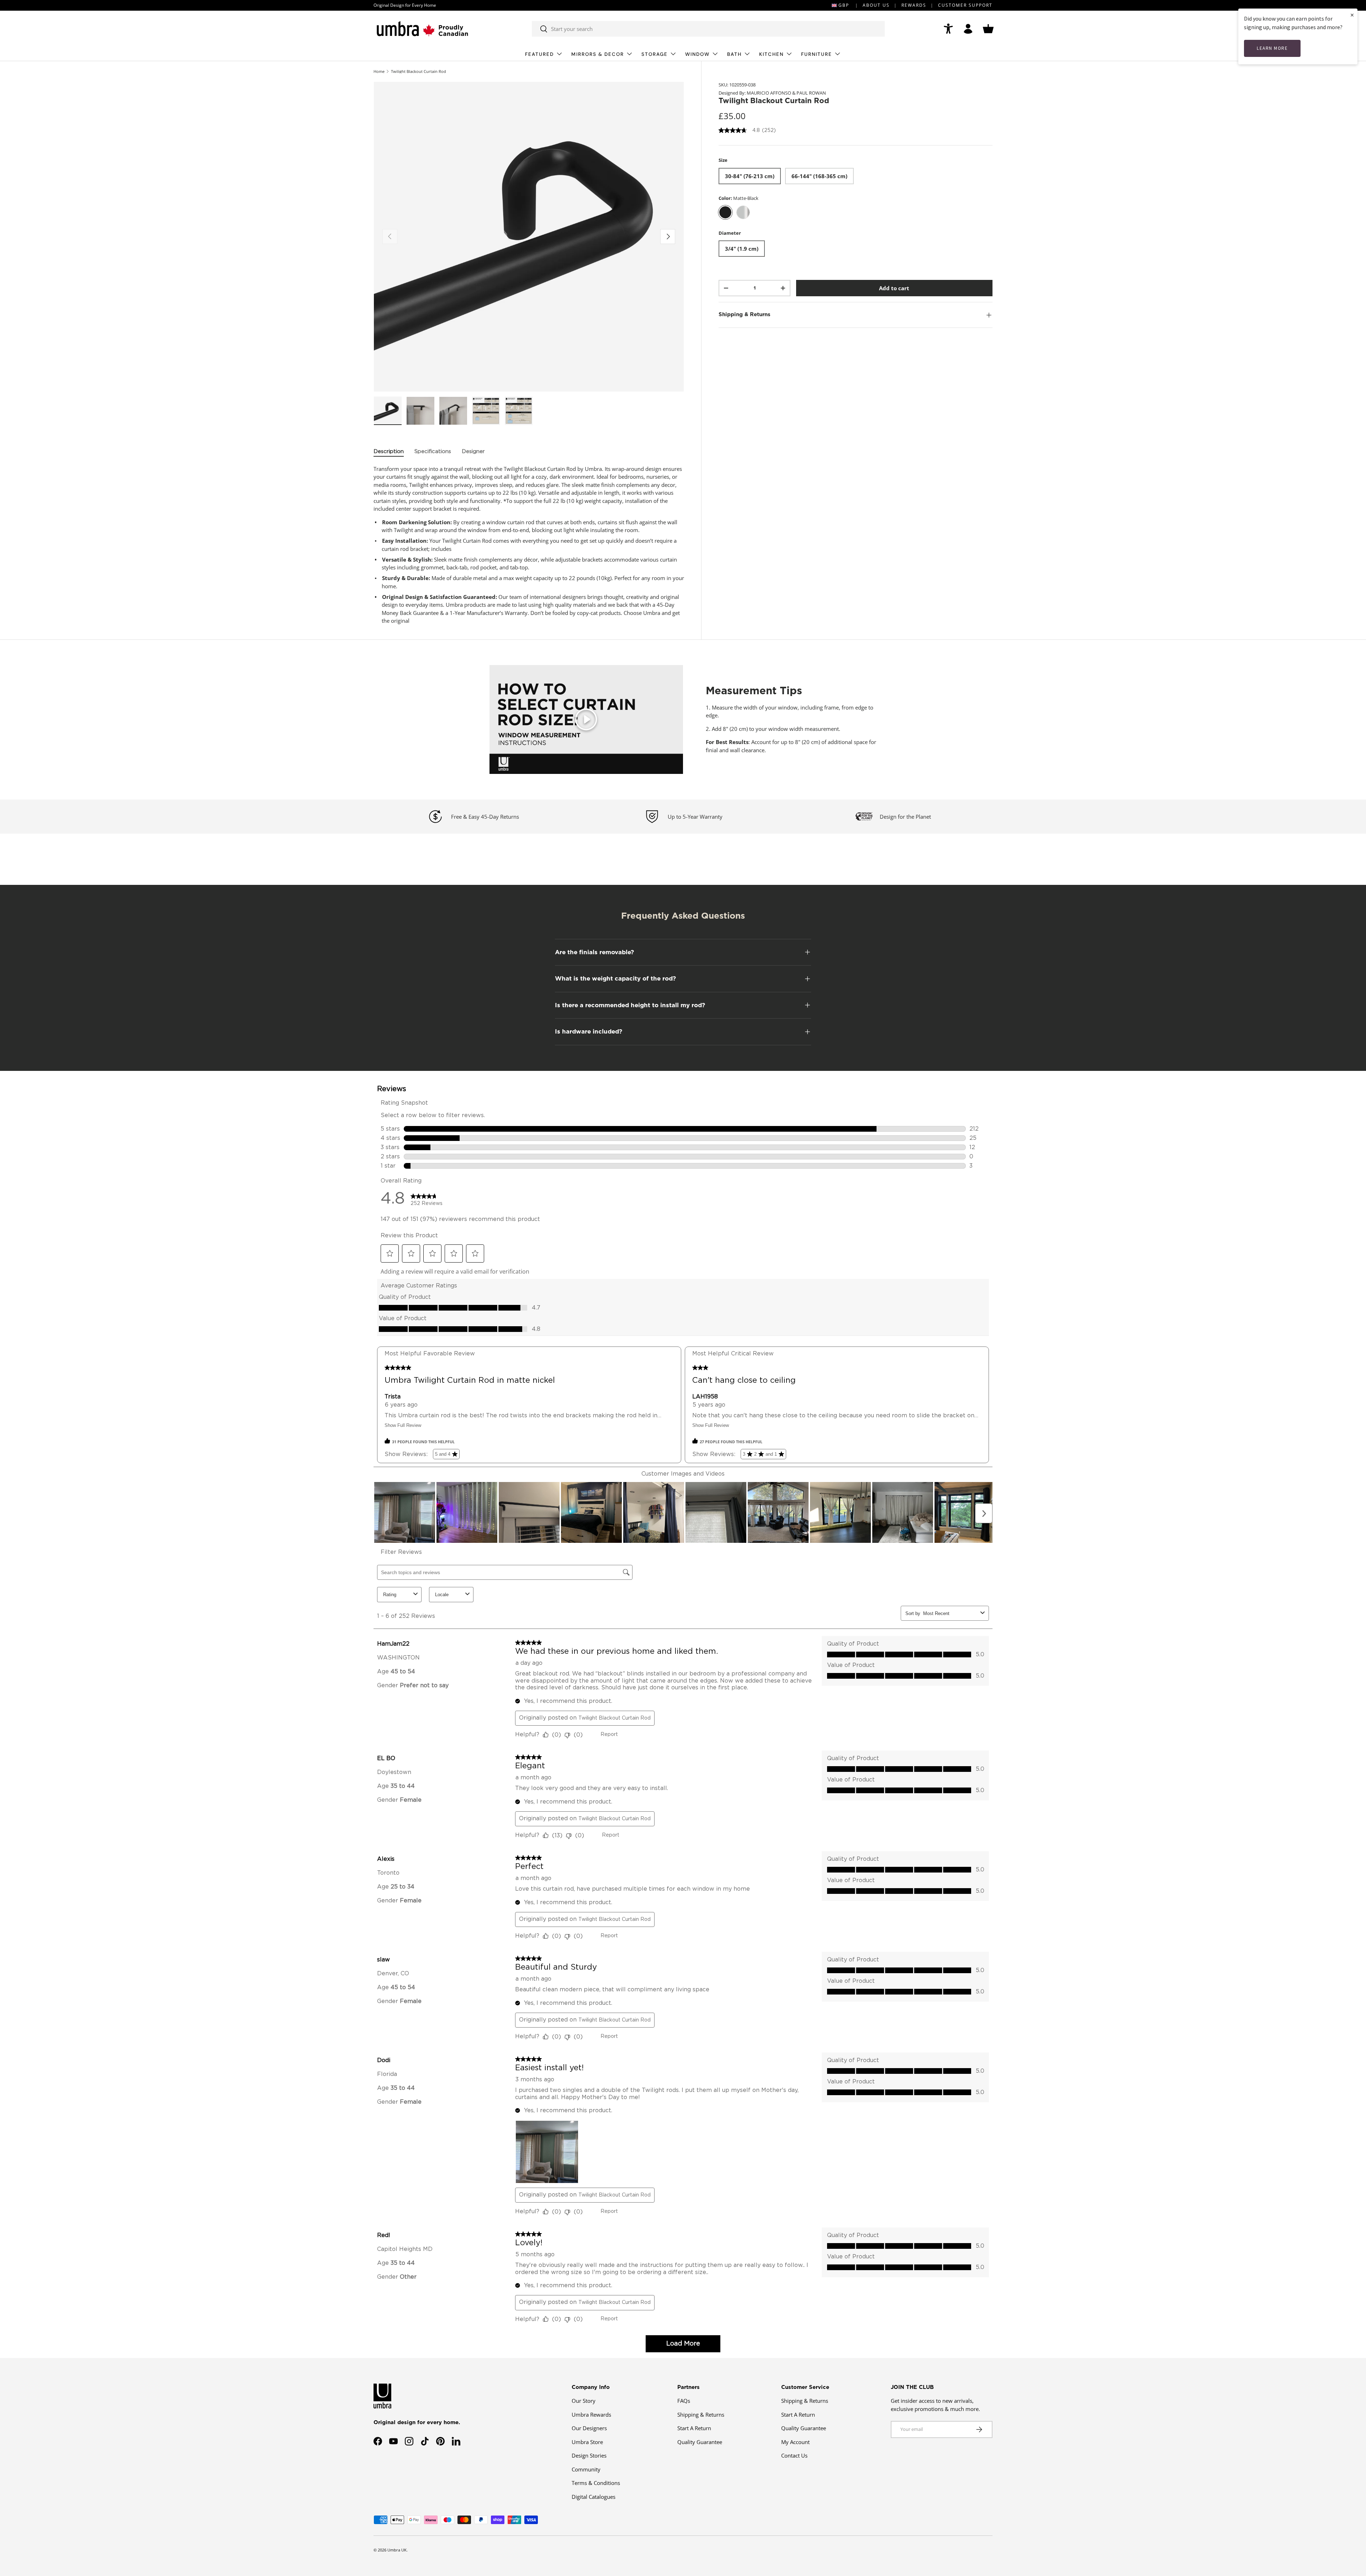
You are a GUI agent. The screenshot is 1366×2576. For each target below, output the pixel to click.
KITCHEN (771, 54)
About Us (876, 5)
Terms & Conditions (596, 2483)
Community (586, 2469)
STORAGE (655, 54)
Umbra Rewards (591, 2415)
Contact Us (794, 2455)
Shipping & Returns (701, 2415)
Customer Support (965, 5)
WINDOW (697, 54)
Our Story (584, 2401)
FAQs (684, 2401)
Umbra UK (397, 2550)
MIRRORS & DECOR (598, 54)
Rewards (914, 5)
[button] (988, 29)
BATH (734, 54)
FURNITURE (817, 54)
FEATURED (539, 54)
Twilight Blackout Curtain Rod (419, 71)
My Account (795, 2442)
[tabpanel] (529, 545)
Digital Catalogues (594, 2497)
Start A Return (694, 2428)
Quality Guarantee (700, 2442)
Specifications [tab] (433, 452)
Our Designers (589, 2428)
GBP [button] (844, 5)
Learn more (1272, 48)
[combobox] (708, 29)
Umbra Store (587, 2442)
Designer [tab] (473, 452)
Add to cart (894, 288)
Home (379, 71)
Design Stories (589, 2455)
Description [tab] (389, 452)
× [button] (1352, 15)
